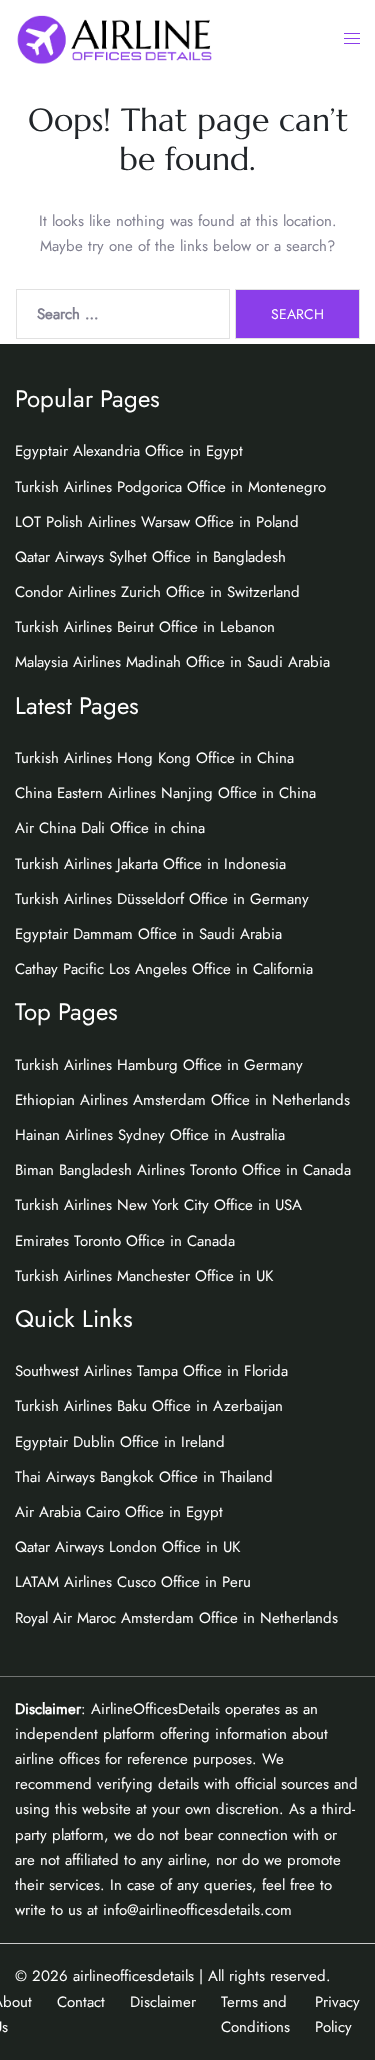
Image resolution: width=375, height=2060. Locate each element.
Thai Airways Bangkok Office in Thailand (144, 1477)
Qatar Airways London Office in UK (127, 1547)
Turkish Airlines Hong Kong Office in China (154, 758)
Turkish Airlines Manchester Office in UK (144, 1276)
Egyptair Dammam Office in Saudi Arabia (148, 934)
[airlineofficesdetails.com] (114, 38)
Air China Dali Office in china (110, 828)
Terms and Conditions (255, 2014)
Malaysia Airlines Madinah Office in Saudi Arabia (172, 662)
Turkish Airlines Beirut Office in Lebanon (145, 627)
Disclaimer (163, 2002)
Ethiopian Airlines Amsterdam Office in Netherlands (182, 1100)
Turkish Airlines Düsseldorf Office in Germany (162, 899)
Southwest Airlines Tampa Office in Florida (151, 1371)
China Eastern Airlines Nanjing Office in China (165, 793)
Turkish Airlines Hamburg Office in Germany (159, 1065)
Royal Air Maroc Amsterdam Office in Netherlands (176, 1618)
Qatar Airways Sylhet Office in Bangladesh (150, 557)
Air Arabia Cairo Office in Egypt (119, 1512)
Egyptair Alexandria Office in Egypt (129, 451)
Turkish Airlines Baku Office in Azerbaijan (149, 1406)
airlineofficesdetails (133, 1976)
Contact (81, 2002)
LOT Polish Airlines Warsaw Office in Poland (157, 522)
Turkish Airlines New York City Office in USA (158, 1205)
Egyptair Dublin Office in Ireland (120, 1442)
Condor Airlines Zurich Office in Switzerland (157, 592)
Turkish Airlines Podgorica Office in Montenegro (170, 487)
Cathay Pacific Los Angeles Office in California (164, 969)
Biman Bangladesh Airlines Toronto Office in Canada (183, 1170)
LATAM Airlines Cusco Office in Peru (133, 1582)
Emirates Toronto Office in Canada (125, 1241)
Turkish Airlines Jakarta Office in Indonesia (150, 864)
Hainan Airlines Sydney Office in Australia (150, 1135)
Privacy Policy (337, 2014)
